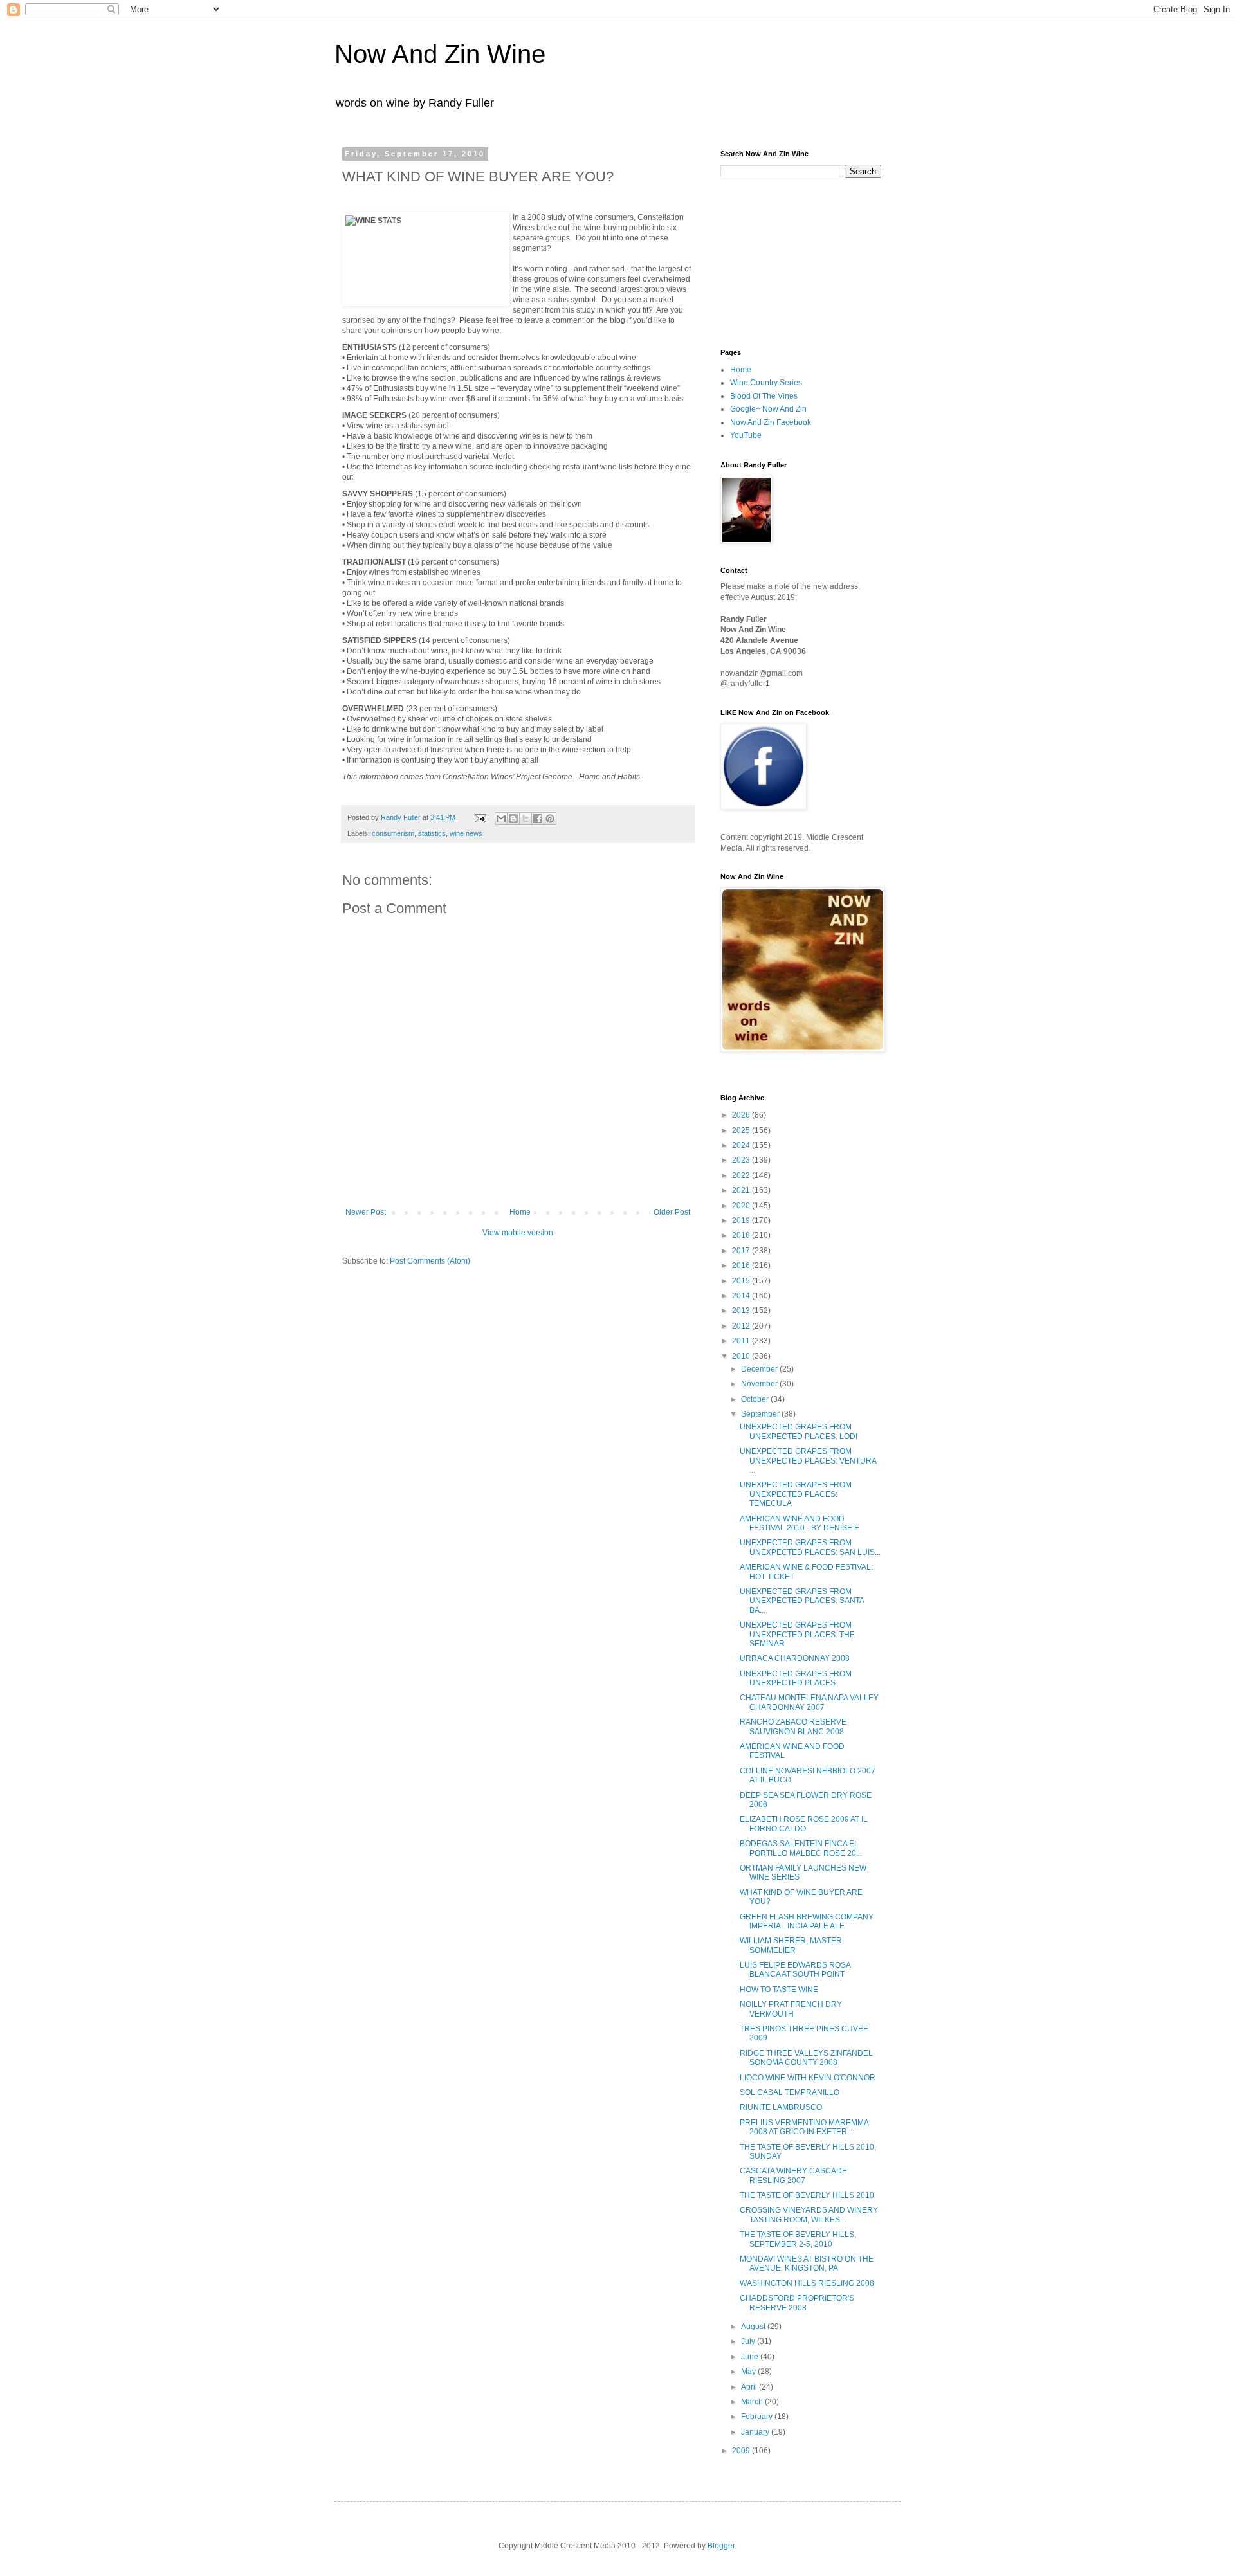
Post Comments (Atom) (430, 1261)
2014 (742, 1296)
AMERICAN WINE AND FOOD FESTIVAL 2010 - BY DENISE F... (802, 1523)
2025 (742, 1130)
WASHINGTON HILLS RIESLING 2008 (807, 2283)
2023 (742, 1160)
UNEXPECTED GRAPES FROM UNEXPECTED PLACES (796, 1678)
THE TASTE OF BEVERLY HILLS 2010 (807, 2195)
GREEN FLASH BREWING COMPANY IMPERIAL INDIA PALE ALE (807, 1921)
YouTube (746, 435)
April (750, 2387)
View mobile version (518, 1233)
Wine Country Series (766, 383)
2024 (742, 1145)
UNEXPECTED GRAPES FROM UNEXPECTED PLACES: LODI (799, 1431)
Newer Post (366, 1212)
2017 (742, 1251)
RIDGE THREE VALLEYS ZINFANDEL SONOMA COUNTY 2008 (806, 2058)
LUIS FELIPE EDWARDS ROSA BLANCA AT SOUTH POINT (795, 1970)
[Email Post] (480, 817)
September (761, 1414)
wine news (466, 833)
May (749, 2372)
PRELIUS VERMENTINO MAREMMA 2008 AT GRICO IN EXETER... (804, 2127)
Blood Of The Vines (764, 396)
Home (520, 1212)
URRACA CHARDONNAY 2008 (795, 1658)
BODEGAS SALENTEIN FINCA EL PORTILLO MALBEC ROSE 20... (801, 1848)
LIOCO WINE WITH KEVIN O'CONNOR (808, 2078)
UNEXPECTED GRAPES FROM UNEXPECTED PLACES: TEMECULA (796, 1494)
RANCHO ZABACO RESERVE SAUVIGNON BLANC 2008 (793, 1727)
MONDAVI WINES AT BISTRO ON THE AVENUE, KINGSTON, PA (807, 2263)
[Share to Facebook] (538, 819)
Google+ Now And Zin (768, 409)
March (753, 2402)
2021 (742, 1190)
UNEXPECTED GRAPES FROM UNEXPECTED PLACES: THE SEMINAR (797, 1634)
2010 (742, 1356)
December (760, 1369)
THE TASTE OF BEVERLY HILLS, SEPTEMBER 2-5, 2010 (798, 2239)
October (756, 1399)
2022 (742, 1175)
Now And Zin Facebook (771, 422)
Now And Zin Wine (440, 54)
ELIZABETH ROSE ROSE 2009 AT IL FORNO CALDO (804, 1824)
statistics (432, 833)
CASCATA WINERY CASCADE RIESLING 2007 (793, 2175)
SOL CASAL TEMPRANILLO (790, 2092)
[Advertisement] (785, 262)
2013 (742, 1311)
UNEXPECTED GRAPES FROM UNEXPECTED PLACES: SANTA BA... (802, 1601)
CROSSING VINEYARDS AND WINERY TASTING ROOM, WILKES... (809, 2215)
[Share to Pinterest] (550, 819)
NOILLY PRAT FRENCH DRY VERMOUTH (791, 2009)
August (754, 2327)
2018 (742, 1235)
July (749, 2341)
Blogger (721, 2546)
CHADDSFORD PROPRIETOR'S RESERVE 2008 (797, 2303)
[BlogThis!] (513, 819)
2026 (742, 1115)
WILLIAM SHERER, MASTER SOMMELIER (791, 1945)
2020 (742, 1206)
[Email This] (501, 819)
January (756, 2432)
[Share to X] (526, 819)
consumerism (393, 833)
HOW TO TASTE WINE (779, 1990)
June (751, 2357)
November (760, 1384)
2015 (742, 1281)
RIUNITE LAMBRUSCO (781, 2107)
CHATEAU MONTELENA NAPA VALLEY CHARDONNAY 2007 (809, 1702)
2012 (742, 1326)
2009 (742, 2451)
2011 (742, 1341)
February (758, 2417)
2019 (742, 1220)
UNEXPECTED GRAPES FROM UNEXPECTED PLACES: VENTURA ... (808, 1461)
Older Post (672, 1212)
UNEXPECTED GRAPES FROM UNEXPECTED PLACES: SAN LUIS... (810, 1547)
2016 (742, 1265)
